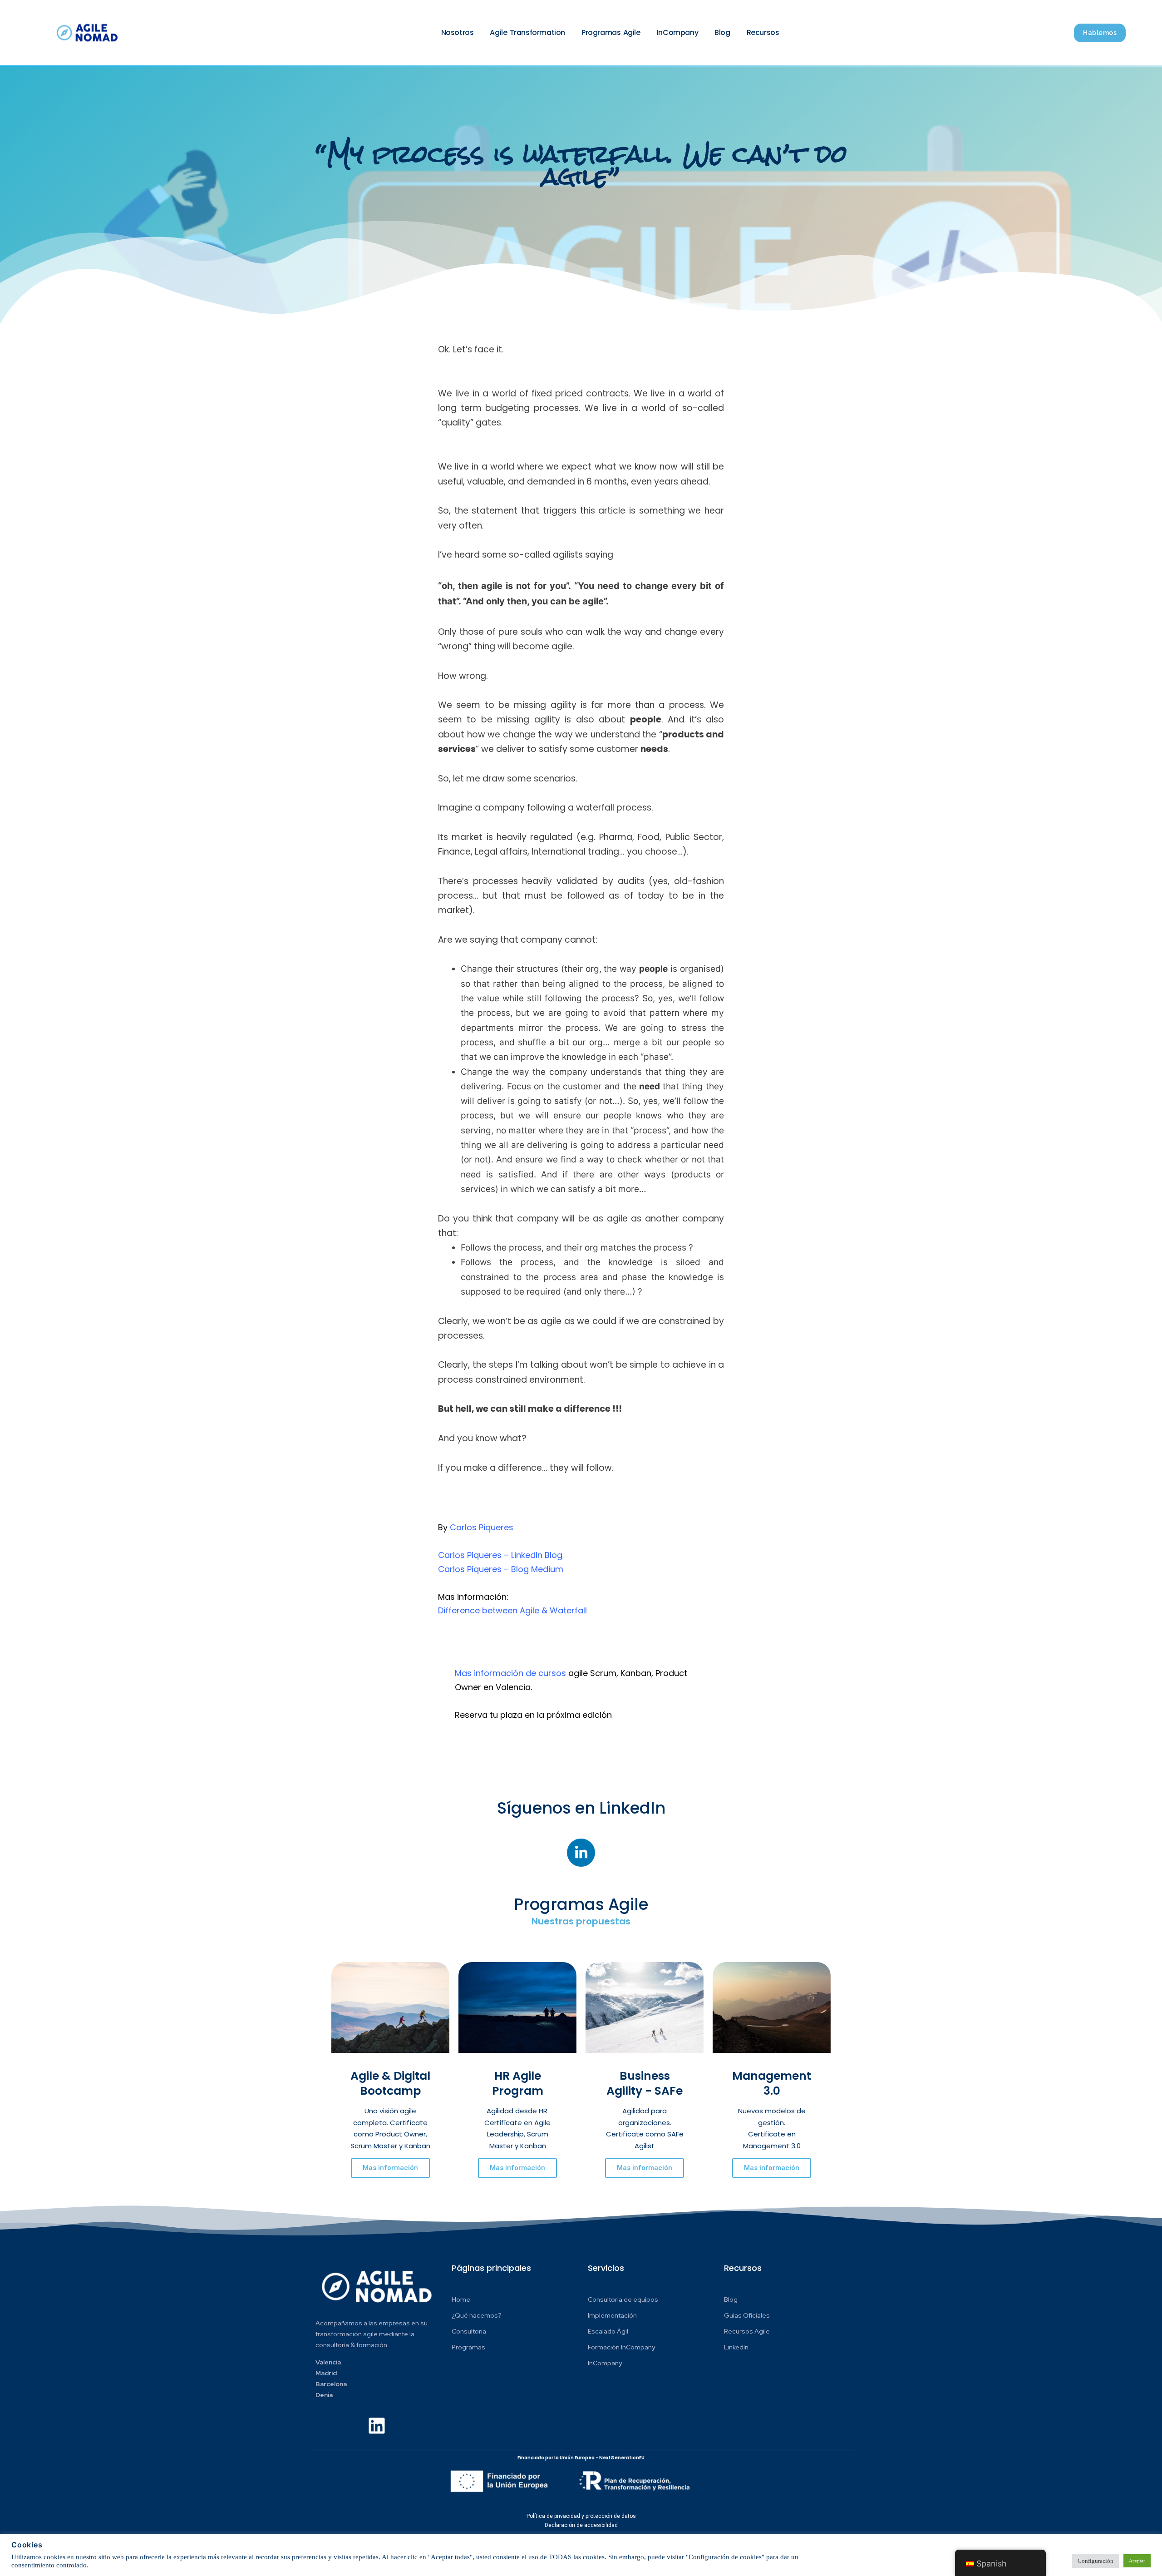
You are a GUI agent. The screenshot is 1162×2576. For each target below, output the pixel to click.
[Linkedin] (377, 2426)
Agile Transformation (527, 32)
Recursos (763, 32)
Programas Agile (611, 32)
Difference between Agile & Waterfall (512, 1610)
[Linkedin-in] (581, 1853)
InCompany (677, 32)
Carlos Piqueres (482, 1527)
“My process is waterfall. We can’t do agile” (581, 165)
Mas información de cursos (510, 1673)
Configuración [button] (1096, 2561)
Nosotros (458, 32)
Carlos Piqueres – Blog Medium (501, 1569)
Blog (722, 32)
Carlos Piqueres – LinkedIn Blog (500, 1555)
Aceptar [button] (1137, 2561)
